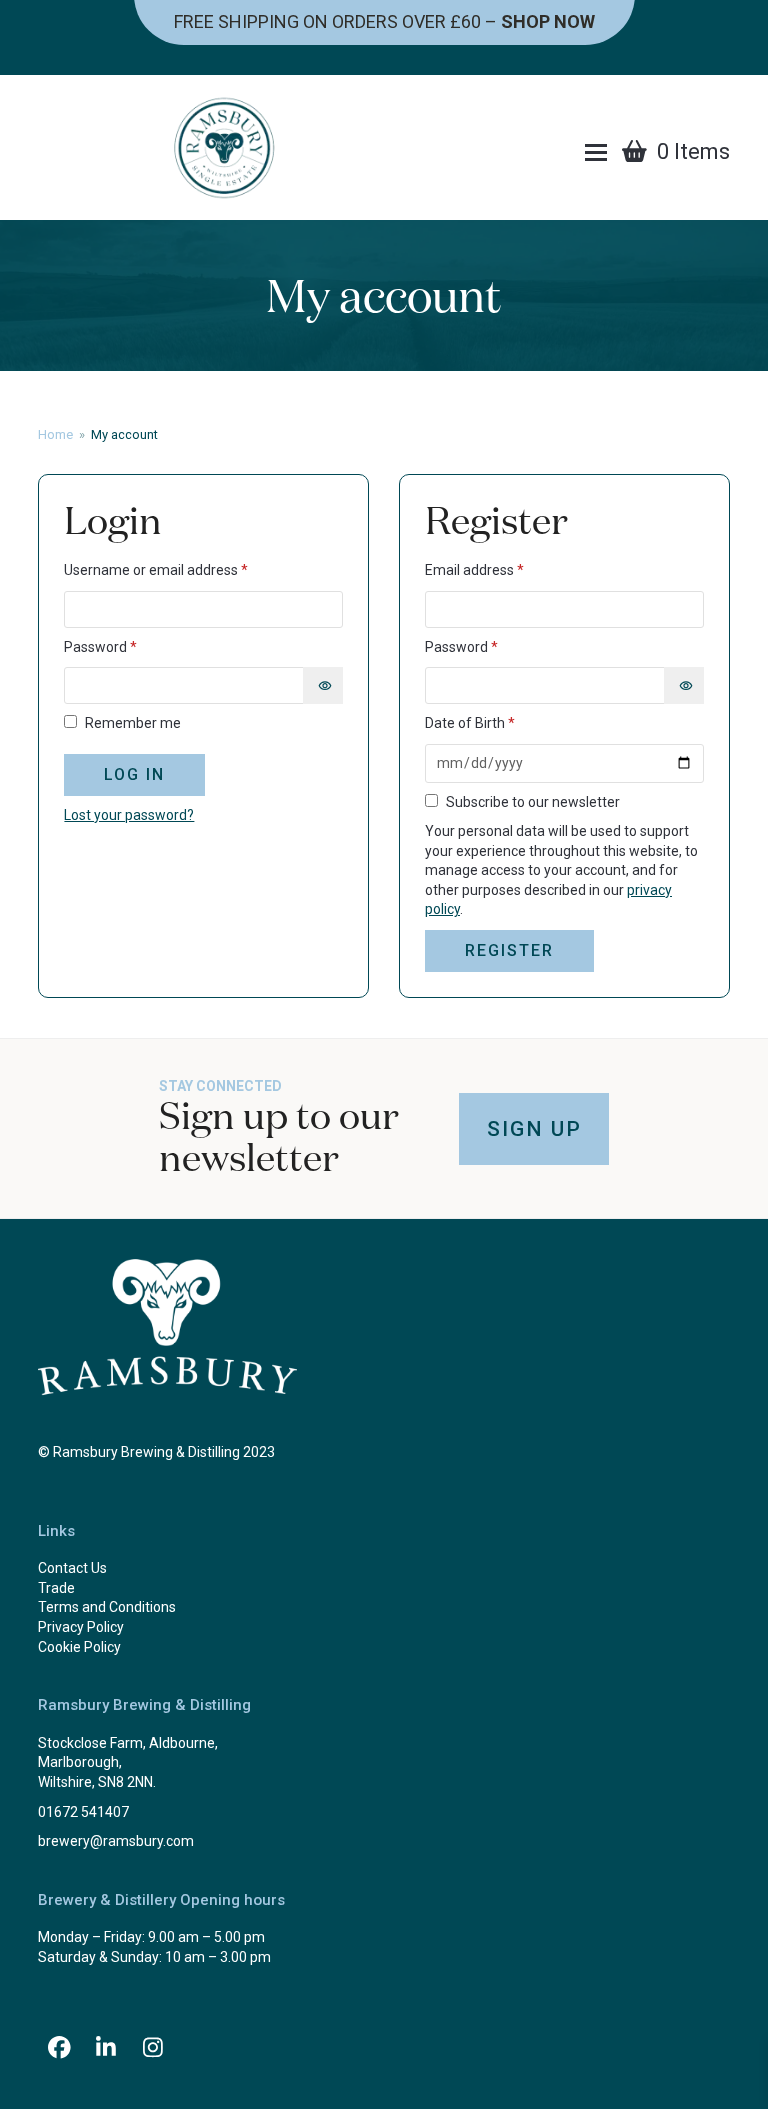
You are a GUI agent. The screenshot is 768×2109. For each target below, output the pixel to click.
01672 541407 (83, 1812)
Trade (56, 1588)
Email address (502, 569)
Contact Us (72, 1568)
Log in (134, 774)
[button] (596, 152)
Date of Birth (470, 723)
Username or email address (184, 569)
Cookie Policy (79, 1647)
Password (128, 646)
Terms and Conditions (107, 1607)
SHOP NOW (548, 21)
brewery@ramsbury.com (116, 1841)
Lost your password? (129, 815)
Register (509, 950)
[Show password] (323, 685)
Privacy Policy (81, 1627)
